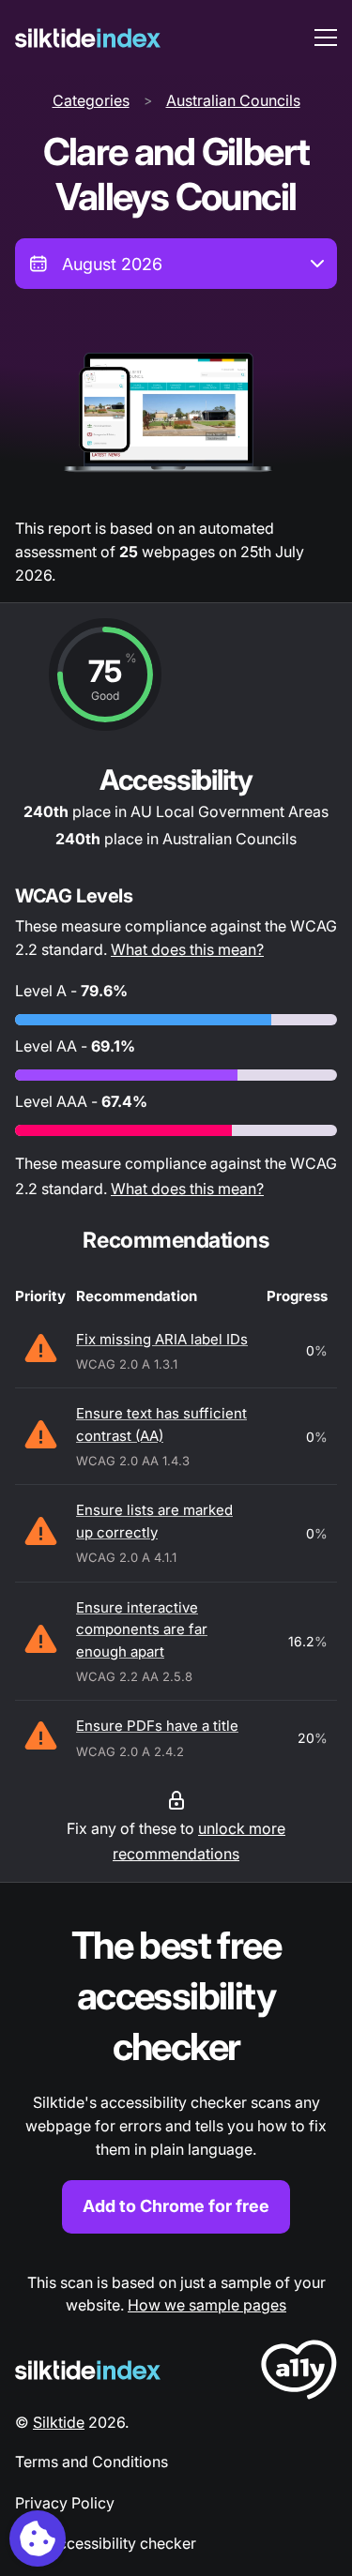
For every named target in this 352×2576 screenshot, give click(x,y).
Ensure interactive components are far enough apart (142, 1629)
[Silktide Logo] (88, 2370)
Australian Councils (233, 100)
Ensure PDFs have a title (157, 1726)
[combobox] (176, 264)
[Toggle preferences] (38, 2538)
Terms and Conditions (92, 2462)
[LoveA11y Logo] (299, 2373)
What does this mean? (187, 949)
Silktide (59, 2422)
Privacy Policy (65, 2503)
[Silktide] (88, 38)
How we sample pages (207, 2305)
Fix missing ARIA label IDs (162, 1339)
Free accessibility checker (106, 2543)
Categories (91, 100)
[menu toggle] (326, 38)
